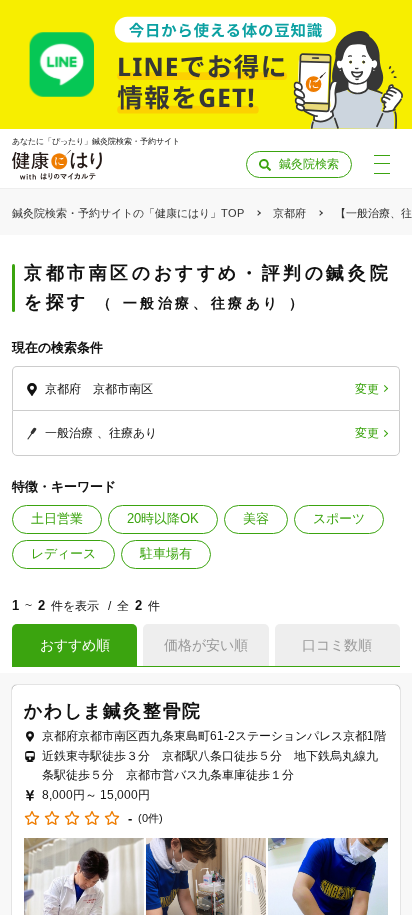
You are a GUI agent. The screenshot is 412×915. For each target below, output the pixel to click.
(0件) (150, 818)
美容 (256, 518)
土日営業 (57, 518)
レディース (63, 553)
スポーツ (339, 518)
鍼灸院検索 (309, 164)
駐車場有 (166, 553)
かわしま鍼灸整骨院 (113, 711)
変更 (367, 389)
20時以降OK (163, 518)
